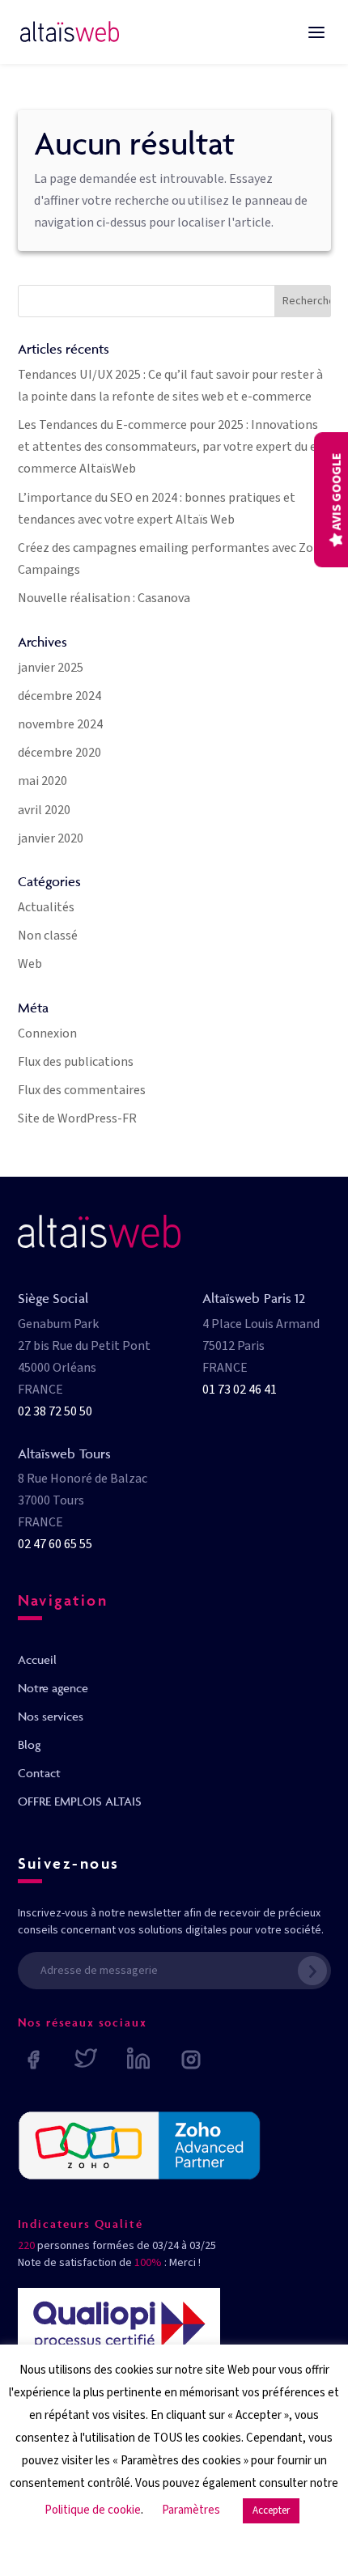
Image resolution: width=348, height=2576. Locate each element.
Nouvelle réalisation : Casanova (104, 598)
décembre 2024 (59, 696)
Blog (29, 1744)
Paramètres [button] (191, 2510)
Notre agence (53, 1688)
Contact (39, 1773)
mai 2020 (42, 781)
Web (30, 964)
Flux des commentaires (82, 1090)
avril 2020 (44, 810)
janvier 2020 (51, 838)
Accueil (37, 1659)
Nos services (51, 1716)
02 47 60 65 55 (55, 1544)
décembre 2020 (59, 753)
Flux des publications (76, 1062)
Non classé (48, 936)
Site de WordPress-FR (77, 1118)
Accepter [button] (271, 2510)
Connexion (47, 1033)
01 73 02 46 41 (240, 1390)
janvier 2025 (51, 668)
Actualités (46, 907)
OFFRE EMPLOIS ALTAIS (80, 1801)
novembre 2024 (60, 724)
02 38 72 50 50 (55, 1411)
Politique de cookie (93, 2510)
